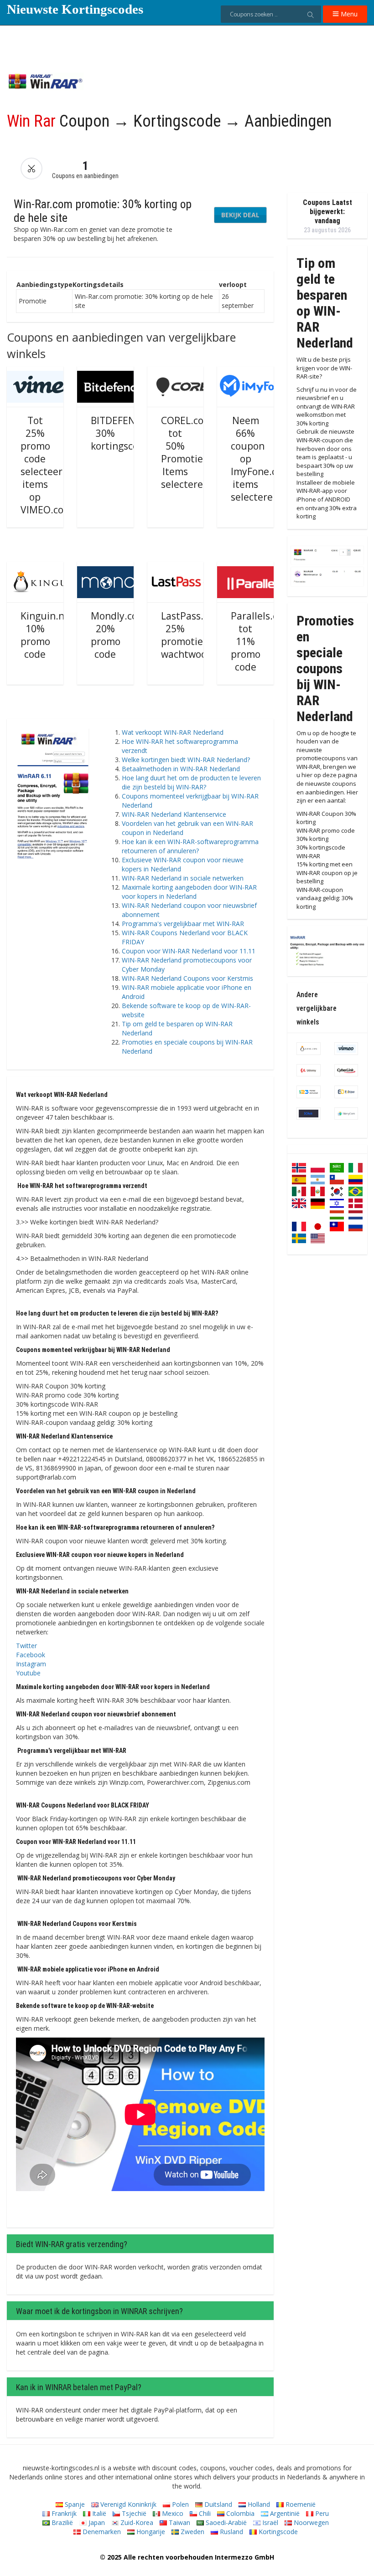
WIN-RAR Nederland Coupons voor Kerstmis (187, 978)
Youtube (28, 1673)
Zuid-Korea (136, 2522)
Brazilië (61, 2522)
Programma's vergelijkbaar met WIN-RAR (183, 924)
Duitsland (217, 2504)
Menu (348, 14)
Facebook (31, 1655)
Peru (321, 2513)
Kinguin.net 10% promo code (47, 635)
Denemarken (101, 2532)
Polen (179, 2504)
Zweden (192, 2532)
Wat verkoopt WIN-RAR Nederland (173, 732)
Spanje (74, 2504)
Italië (98, 2513)
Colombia (239, 2513)
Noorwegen (310, 2522)
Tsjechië (133, 2513)
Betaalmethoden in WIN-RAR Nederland (181, 769)
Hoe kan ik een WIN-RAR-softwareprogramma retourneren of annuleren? (190, 846)
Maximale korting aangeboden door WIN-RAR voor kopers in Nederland (189, 892)
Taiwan (179, 2522)
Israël (269, 2522)
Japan (96, 2522)
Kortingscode (277, 2532)
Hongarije (150, 2532)
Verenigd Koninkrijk (127, 2504)
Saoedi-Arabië (225, 2522)
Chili (204, 2513)
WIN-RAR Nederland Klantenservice (174, 814)
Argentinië (284, 2513)
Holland (258, 2504)
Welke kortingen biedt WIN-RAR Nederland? (186, 760)
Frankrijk (63, 2513)
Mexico (172, 2513)
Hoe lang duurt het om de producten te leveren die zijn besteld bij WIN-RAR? (191, 782)
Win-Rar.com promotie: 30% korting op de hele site (103, 211)
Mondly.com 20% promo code (118, 635)
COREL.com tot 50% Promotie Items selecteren (187, 452)
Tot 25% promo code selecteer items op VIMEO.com (46, 465)
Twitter (26, 1646)
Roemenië (300, 2504)
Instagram (31, 1664)
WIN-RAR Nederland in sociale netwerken (183, 878)
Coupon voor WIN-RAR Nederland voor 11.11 (189, 951)
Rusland (231, 2532)
